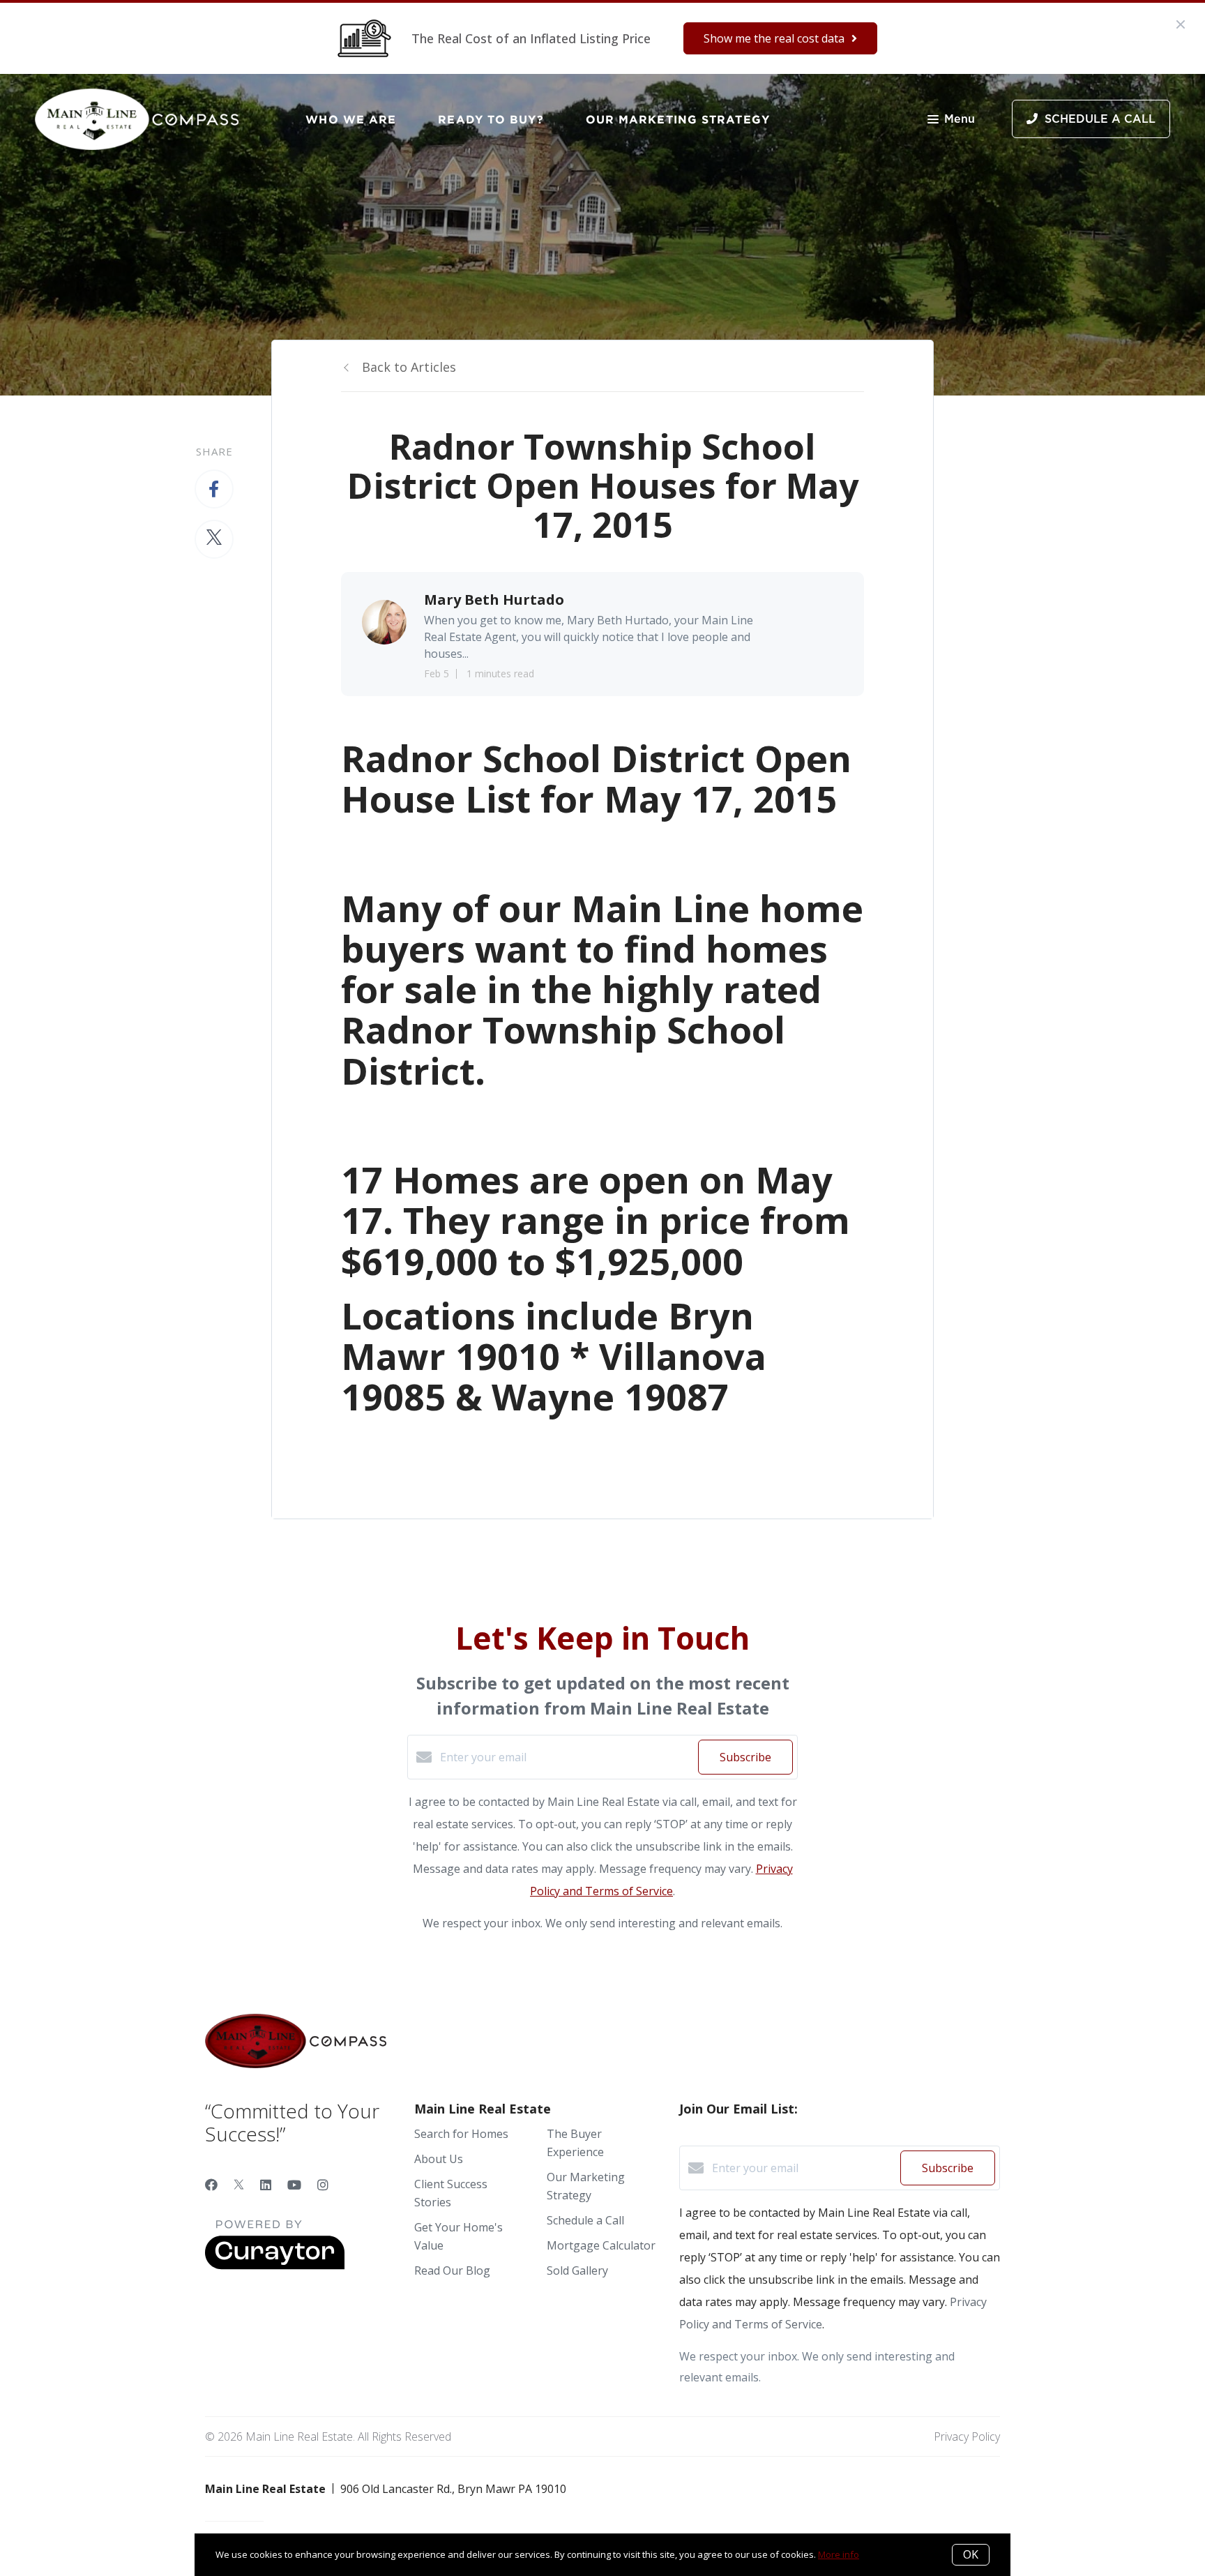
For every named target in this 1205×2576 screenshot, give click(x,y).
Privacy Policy (967, 2436)
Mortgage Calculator (601, 2245)
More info (839, 2554)
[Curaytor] (275, 2266)
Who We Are (351, 119)
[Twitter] (239, 2185)
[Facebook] (211, 2185)
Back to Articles (409, 367)
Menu (960, 119)
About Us (439, 2159)
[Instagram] (323, 2185)
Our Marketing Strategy (678, 119)
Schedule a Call (585, 2220)
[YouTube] (294, 2185)
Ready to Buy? (491, 119)
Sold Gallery (577, 2270)
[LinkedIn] (266, 2185)
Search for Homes (461, 2134)
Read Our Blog (452, 2270)
